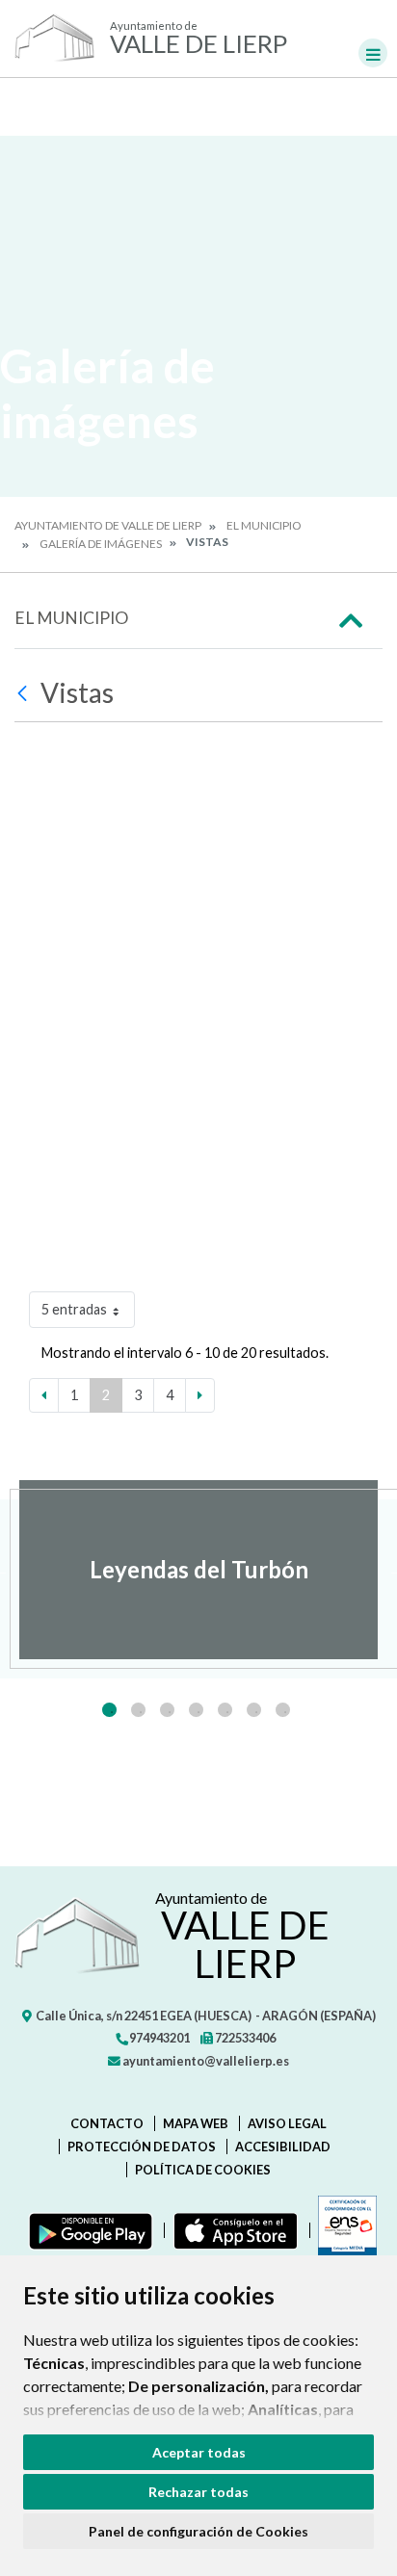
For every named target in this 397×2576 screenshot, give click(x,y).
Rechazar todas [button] (198, 2492)
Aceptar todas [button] (199, 2452)
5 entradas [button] (74, 1309)
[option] (198, 1570)
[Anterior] (44, 1395)
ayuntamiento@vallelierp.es (205, 2061)
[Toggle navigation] (373, 53)
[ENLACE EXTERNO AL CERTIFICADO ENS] (343, 2230)
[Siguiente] (200, 1395)
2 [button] (138, 1710)
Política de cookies (203, 2170)
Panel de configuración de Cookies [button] (198, 2531)
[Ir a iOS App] (232, 2230)
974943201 (159, 2038)
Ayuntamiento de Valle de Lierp (108, 525)
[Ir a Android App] (87, 2230)
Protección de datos (142, 2147)
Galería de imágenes (101, 544)
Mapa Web (196, 2123)
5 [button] (225, 1710)
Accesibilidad (283, 2147)
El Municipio (264, 525)
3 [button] (167, 1710)
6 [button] (254, 1710)
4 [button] (196, 1710)
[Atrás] (25, 693)
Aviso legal (287, 2123)
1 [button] (109, 1710)
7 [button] (283, 1710)
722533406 (244, 2038)
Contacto (107, 2123)
